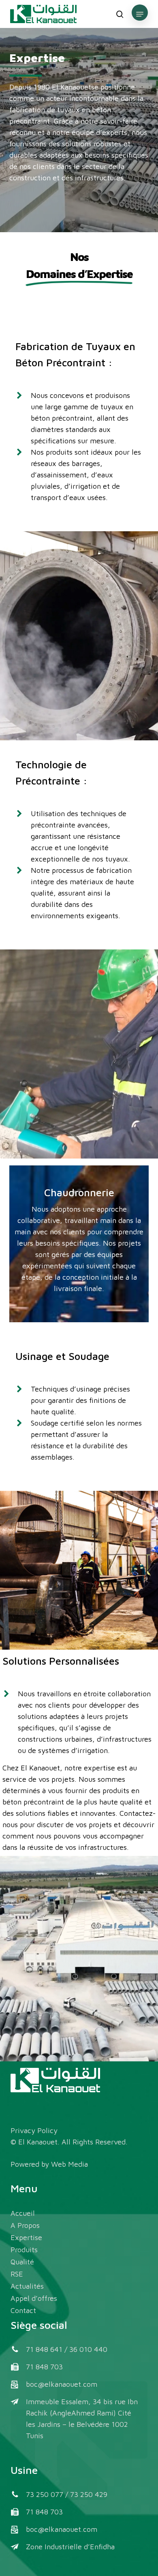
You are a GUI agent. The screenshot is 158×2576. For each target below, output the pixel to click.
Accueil (23, 2213)
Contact (23, 2310)
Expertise (26, 2237)
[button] (140, 14)
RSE (17, 2274)
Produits (24, 2250)
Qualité (22, 2262)
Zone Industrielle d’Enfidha (70, 2547)
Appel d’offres (34, 2298)
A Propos (25, 2225)
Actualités (27, 2286)
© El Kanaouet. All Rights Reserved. (69, 2142)
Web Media (70, 2164)
